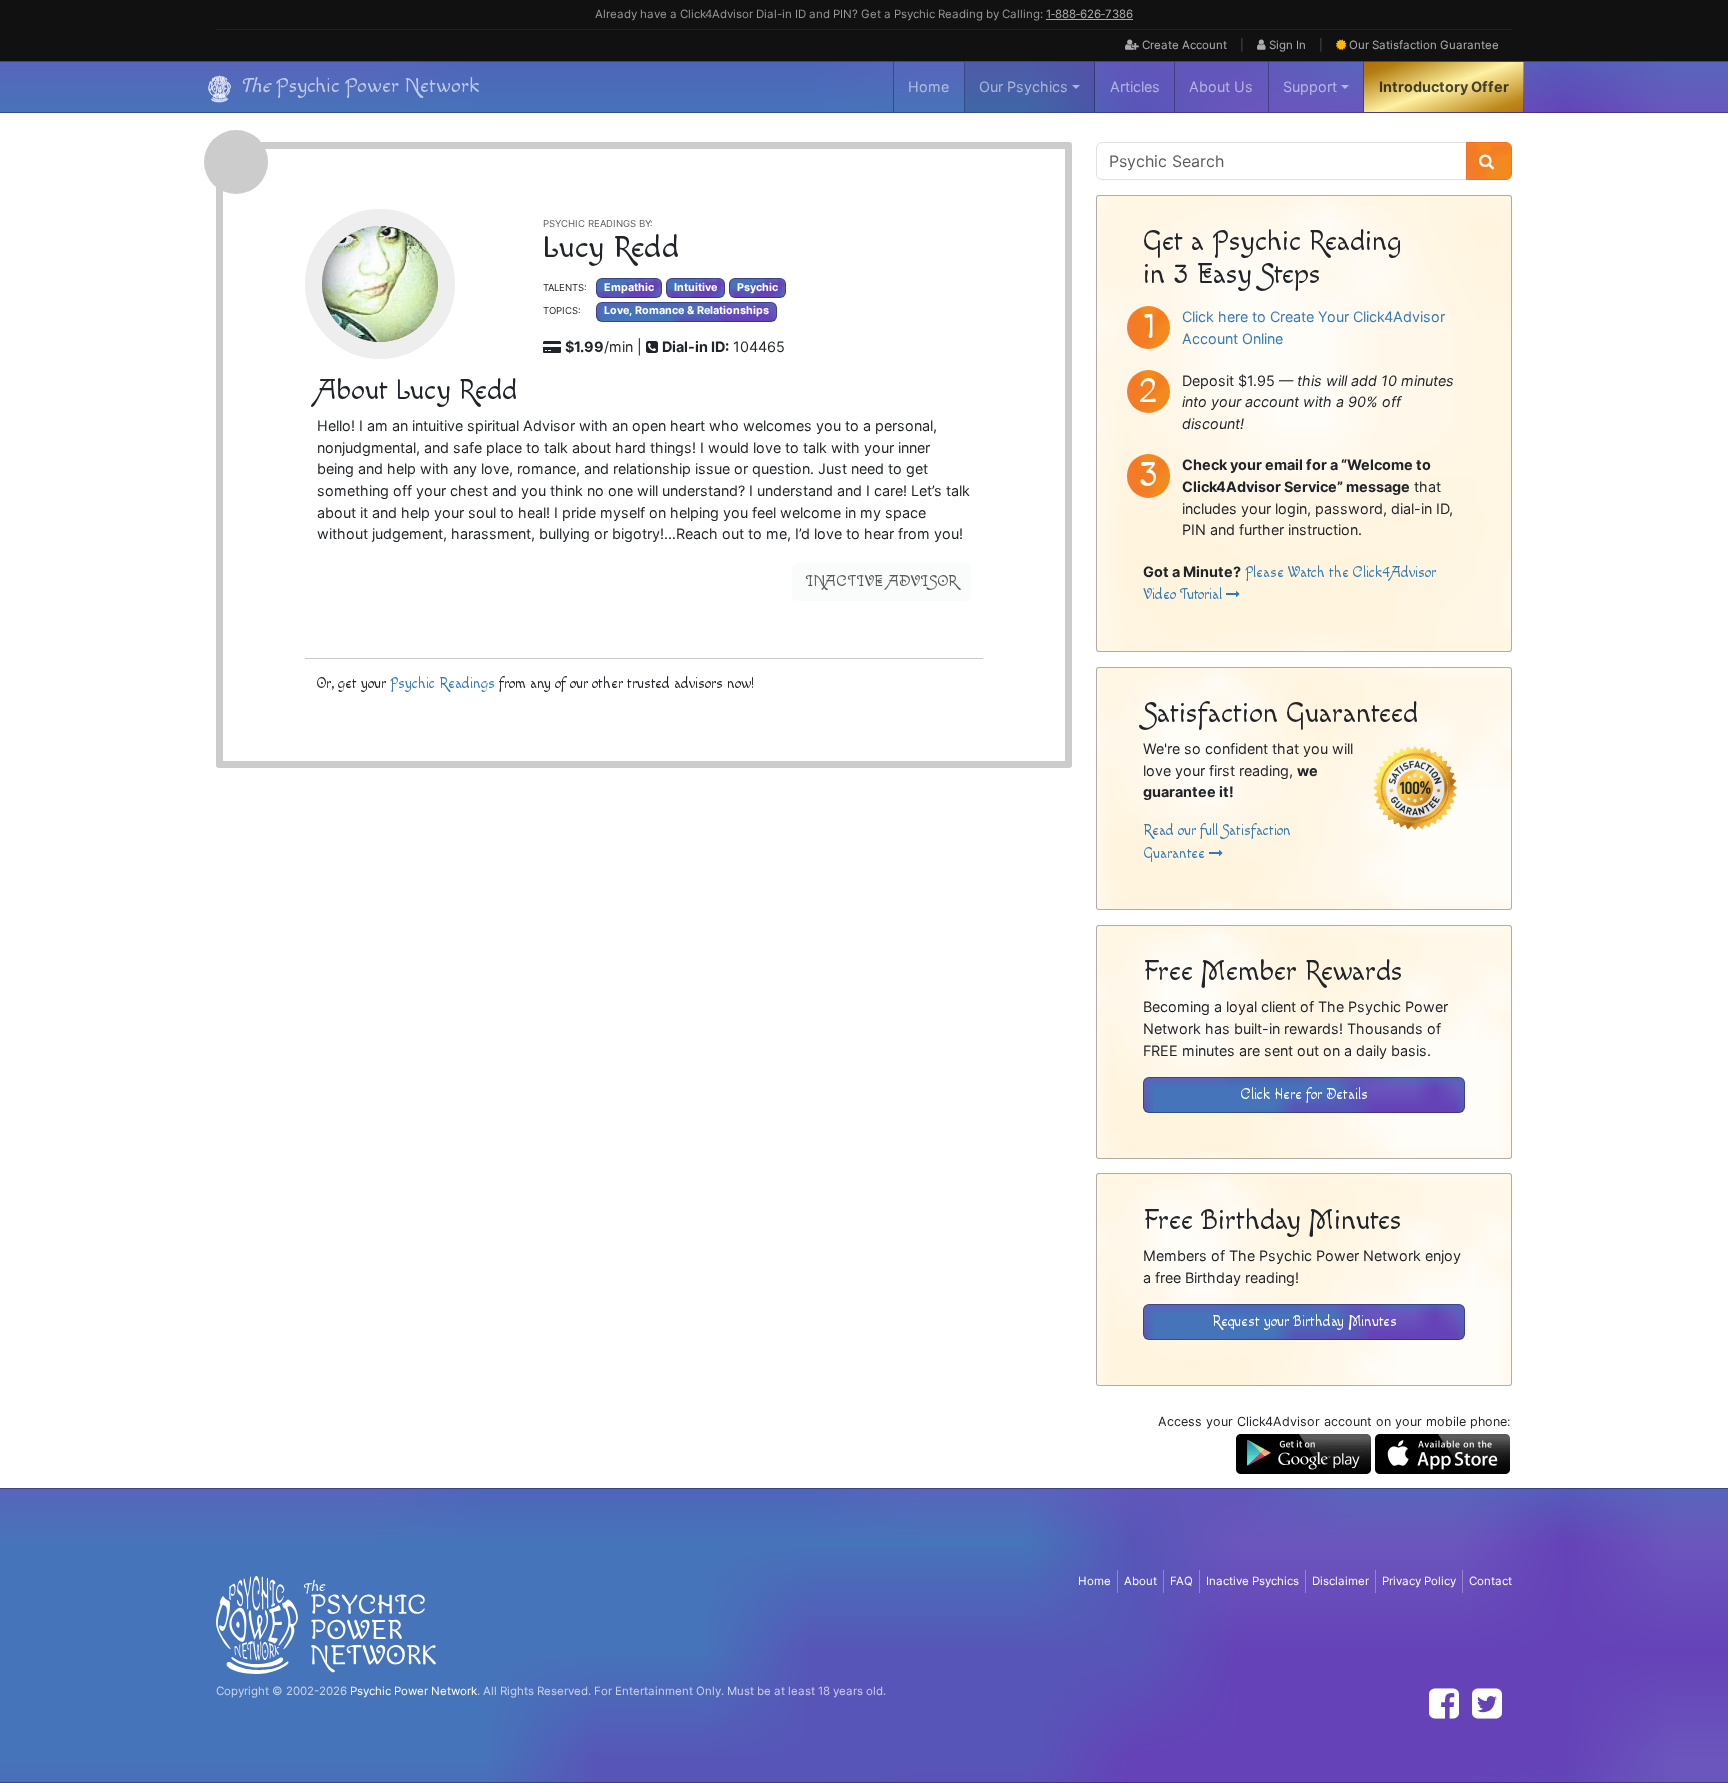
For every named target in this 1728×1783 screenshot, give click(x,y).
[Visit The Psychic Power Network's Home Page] (326, 1624)
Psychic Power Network (413, 1691)
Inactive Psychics (1252, 1581)
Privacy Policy (1419, 1581)
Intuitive (695, 287)
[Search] (1489, 161)
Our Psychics (1023, 86)
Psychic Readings (442, 683)
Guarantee (1424, 45)
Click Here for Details (1304, 1094)
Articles (1135, 86)
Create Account (1183, 45)
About (1140, 1581)
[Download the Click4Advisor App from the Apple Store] (1442, 1452)
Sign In (1286, 45)
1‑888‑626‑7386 (1089, 14)
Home (928, 86)
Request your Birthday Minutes (1304, 1321)
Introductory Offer (1444, 86)
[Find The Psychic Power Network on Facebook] (1444, 1703)
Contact (1490, 1581)
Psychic (757, 287)
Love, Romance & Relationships (686, 310)
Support (1310, 86)
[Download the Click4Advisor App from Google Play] (1303, 1452)
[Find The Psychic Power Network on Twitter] (1487, 1703)
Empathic (629, 287)
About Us (1221, 86)
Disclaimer (1340, 1581)
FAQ (1181, 1581)
